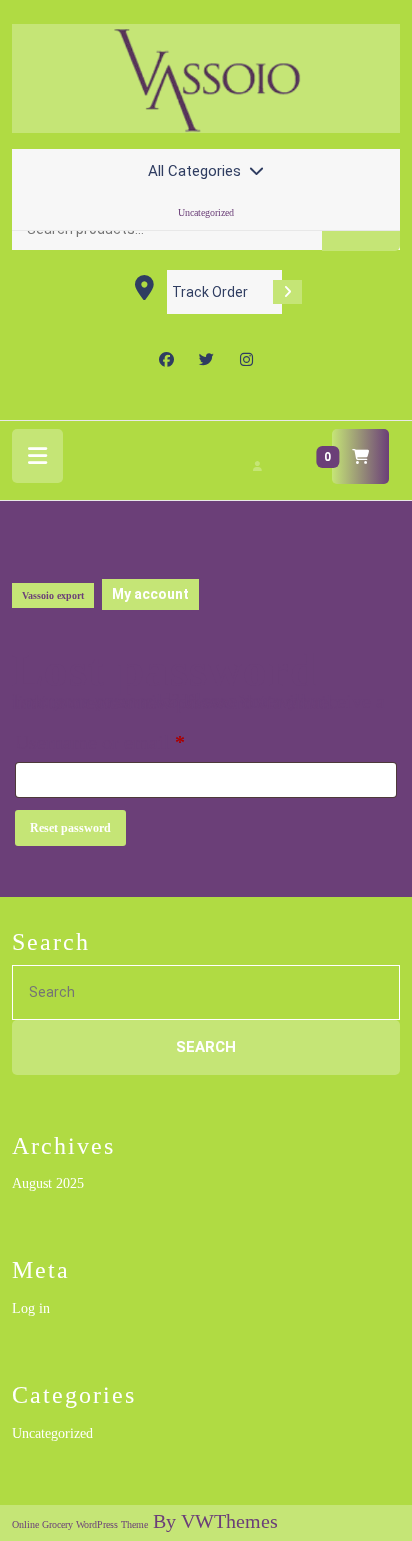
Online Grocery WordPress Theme (80, 1524)
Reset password (70, 828)
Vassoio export (53, 595)
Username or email (136, 741)
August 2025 (48, 1183)
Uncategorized (206, 212)
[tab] (37, 456)
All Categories (194, 171)
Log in (31, 1308)
